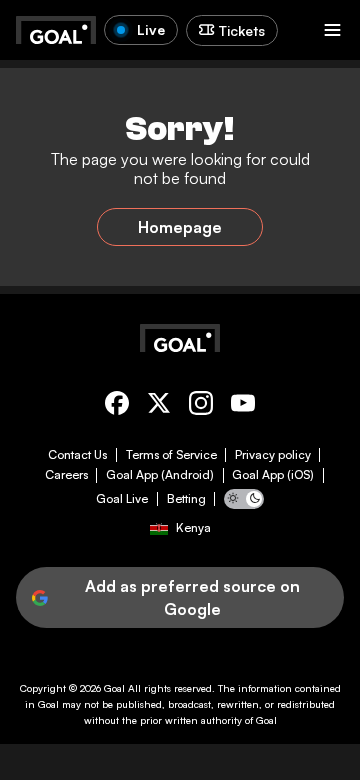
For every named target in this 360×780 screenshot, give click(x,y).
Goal (114, 688)
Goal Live (122, 499)
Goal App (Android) (160, 475)
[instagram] (201, 406)
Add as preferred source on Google (192, 597)
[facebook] (117, 406)
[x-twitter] (159, 406)
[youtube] (243, 406)
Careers (66, 475)
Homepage (180, 227)
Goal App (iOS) (273, 475)
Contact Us (77, 455)
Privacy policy (273, 455)
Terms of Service (171, 455)
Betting (186, 499)
